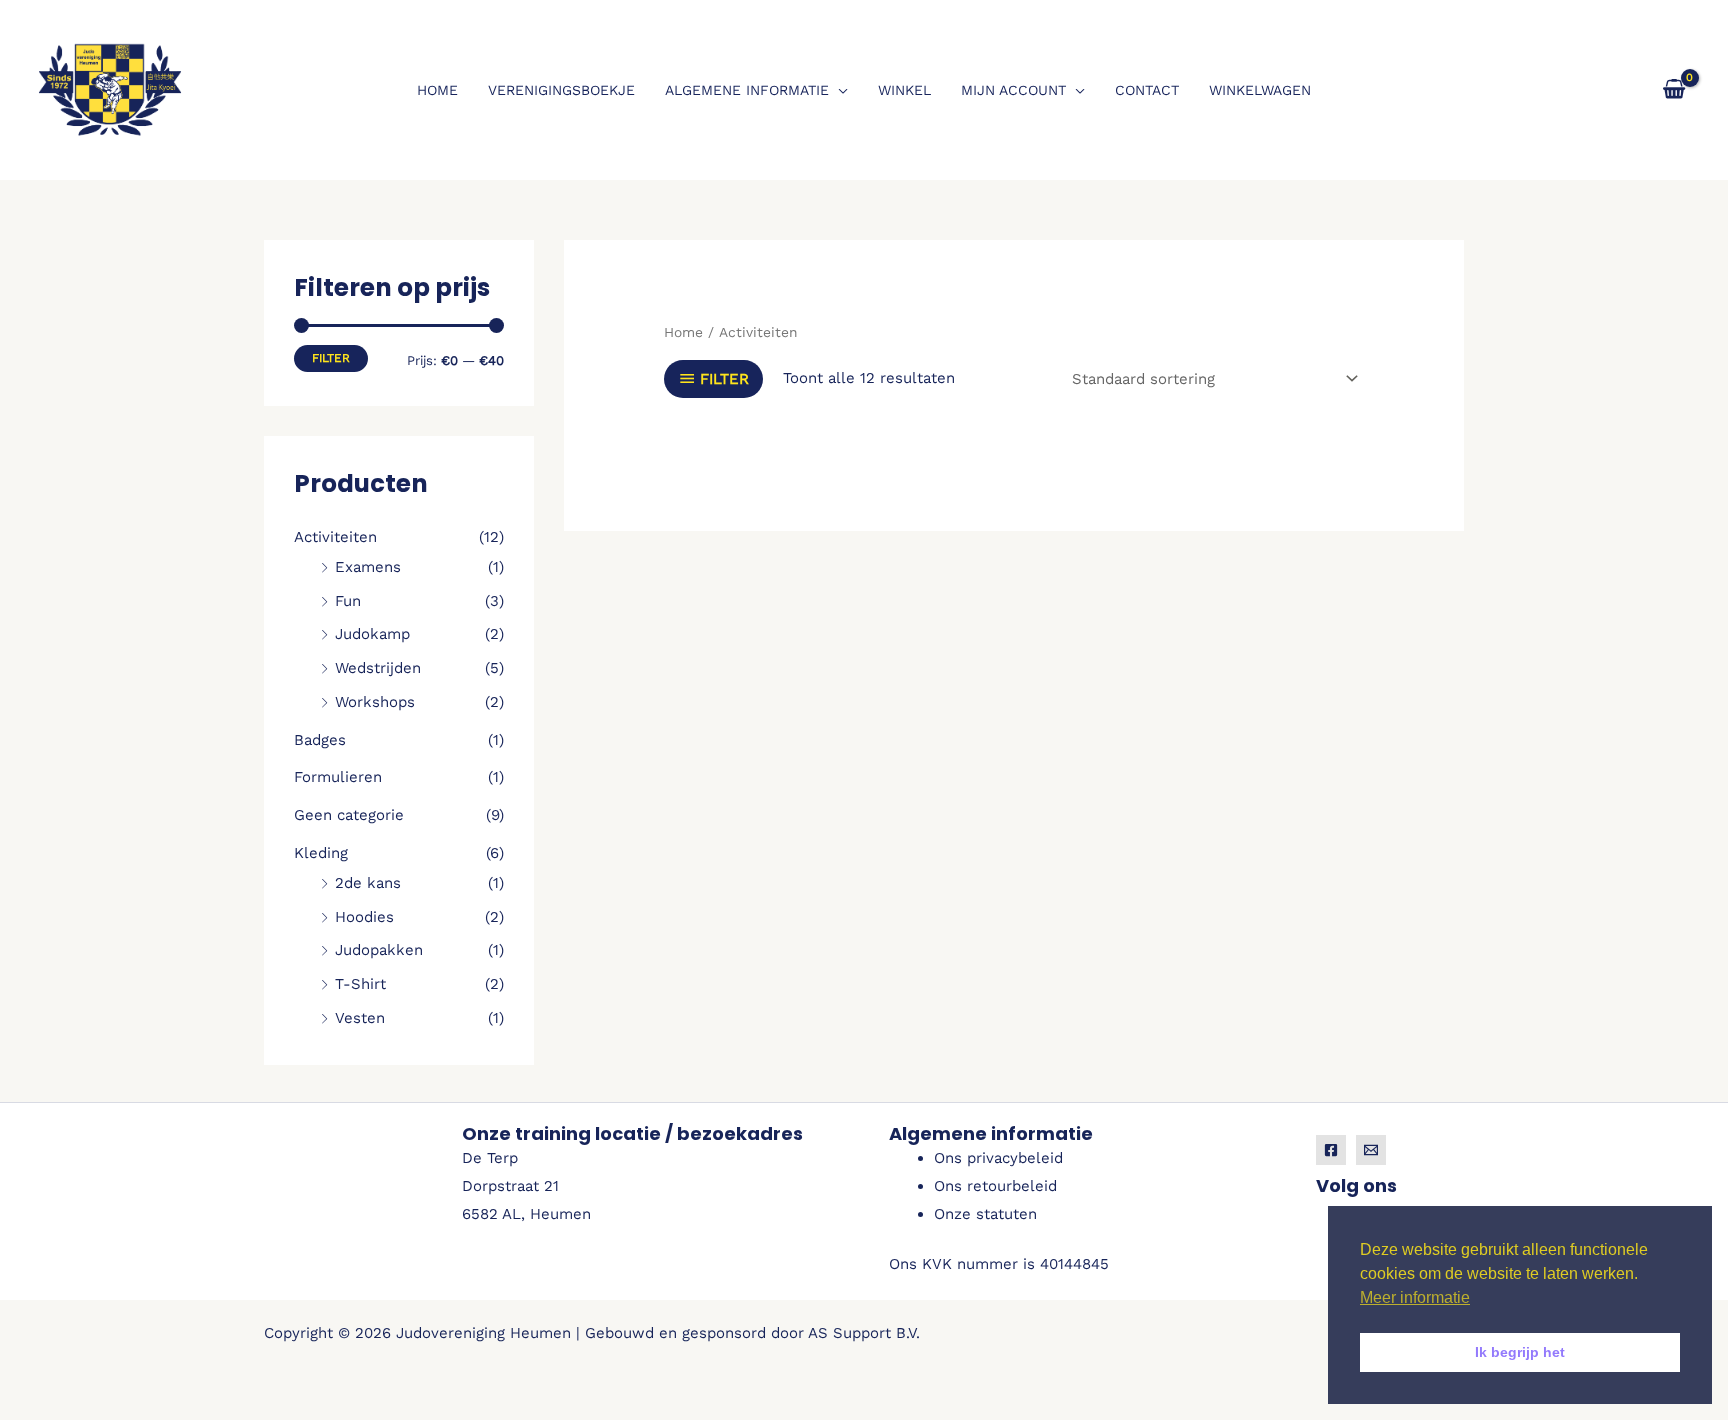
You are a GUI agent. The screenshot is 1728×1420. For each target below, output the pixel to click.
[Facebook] (1331, 1150)
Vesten (360, 1018)
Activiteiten (335, 537)
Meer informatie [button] (1415, 1297)
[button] (838, 90)
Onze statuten (985, 1214)
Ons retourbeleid (995, 1186)
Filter (331, 358)
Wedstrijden (378, 668)
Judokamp (372, 634)
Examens (368, 567)
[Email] (1371, 1150)
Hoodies (364, 917)
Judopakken (379, 950)
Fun (348, 601)
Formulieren (338, 777)
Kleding (321, 853)
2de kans (368, 883)
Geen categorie (349, 815)
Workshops (375, 702)
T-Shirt (360, 984)
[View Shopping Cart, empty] (1674, 90)
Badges (320, 740)
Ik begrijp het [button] (1520, 1352)
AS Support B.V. (864, 1333)
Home (683, 332)
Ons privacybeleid (998, 1158)
